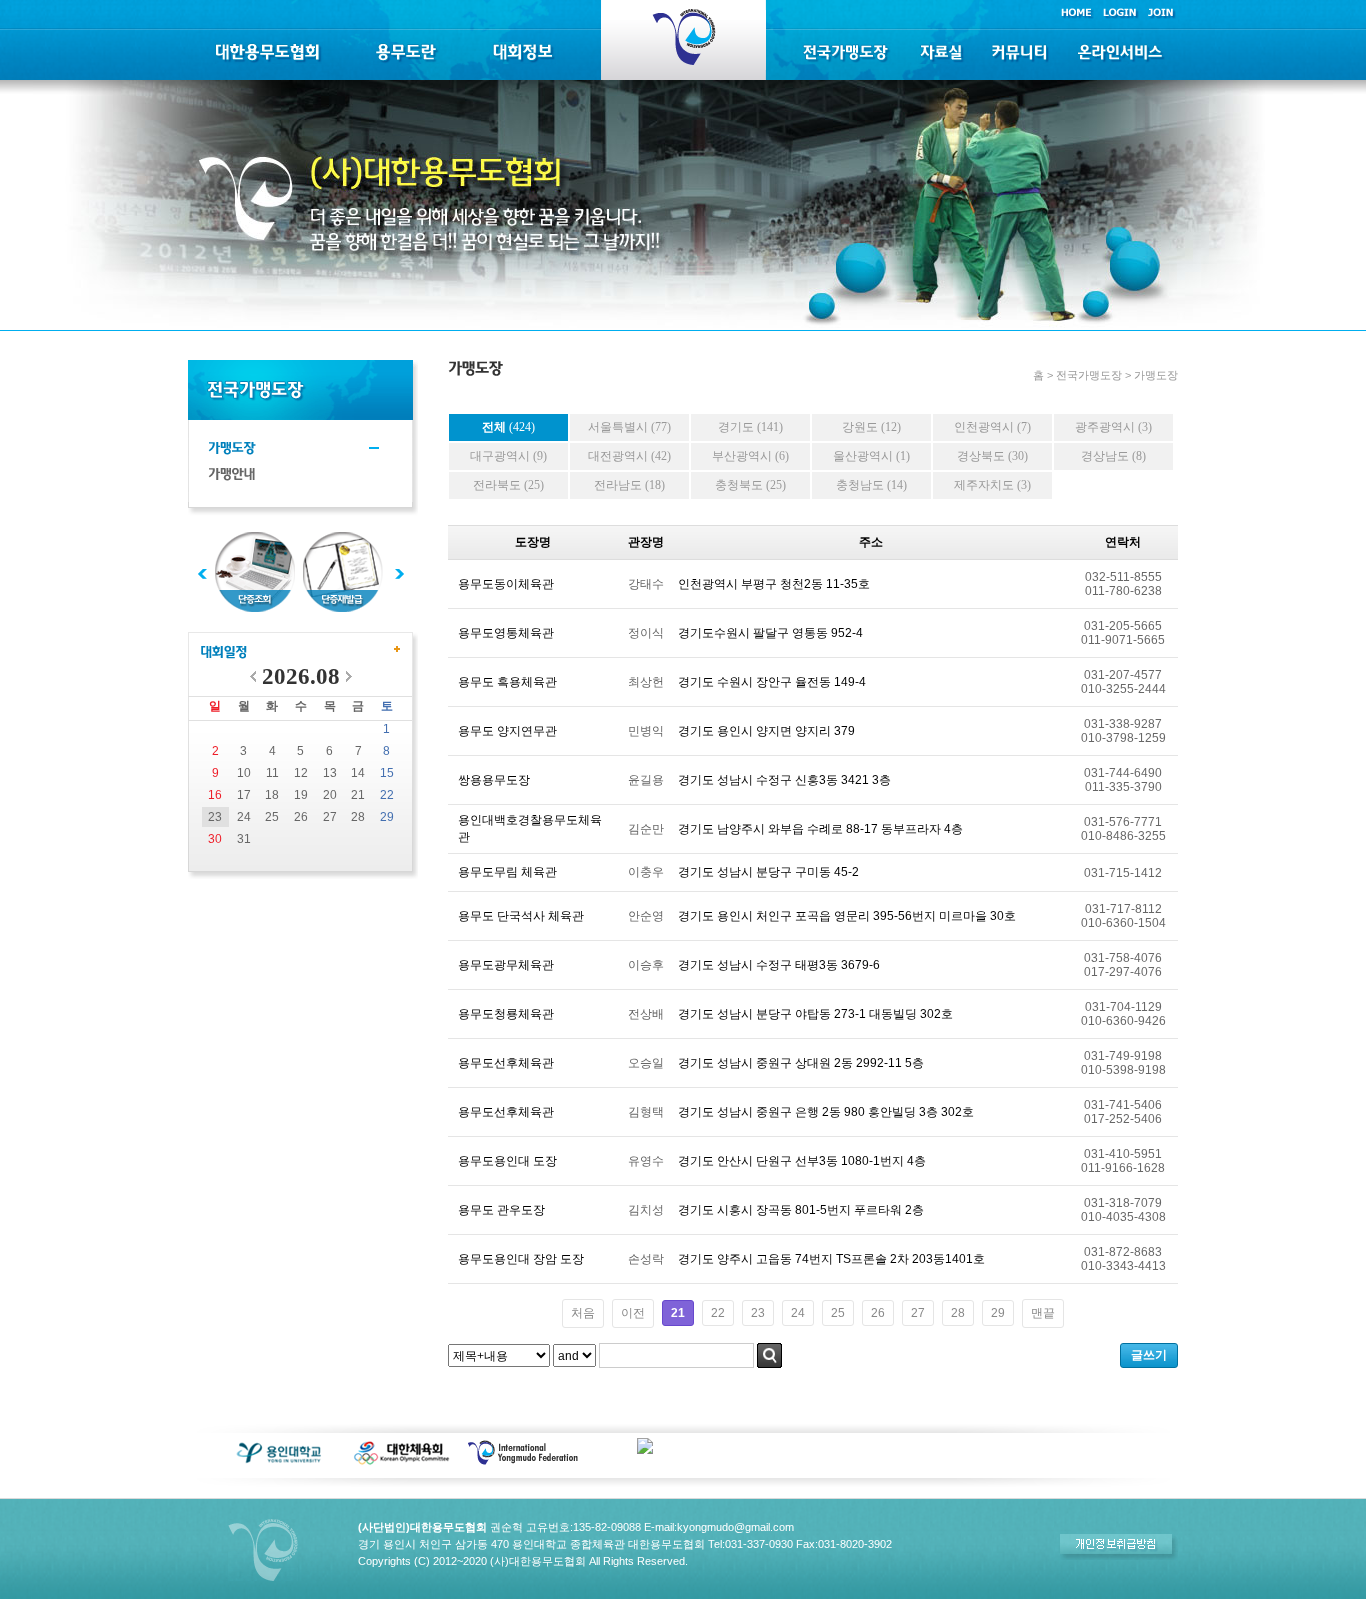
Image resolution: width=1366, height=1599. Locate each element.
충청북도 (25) (750, 485)
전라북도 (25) (508, 485)
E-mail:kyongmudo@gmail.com (719, 1527)
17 (244, 795)
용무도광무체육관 (506, 965)
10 (244, 773)
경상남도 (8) (1113, 456)
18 (272, 795)
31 (244, 839)
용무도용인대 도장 (507, 1161)
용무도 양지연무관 (507, 731)
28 (358, 817)
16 (215, 795)
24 (244, 817)
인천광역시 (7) (992, 427)
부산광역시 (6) (750, 456)
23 (215, 817)
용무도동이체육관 (506, 584)
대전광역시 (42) (629, 456)
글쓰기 (1149, 1355)
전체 (508, 427)
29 (387, 817)
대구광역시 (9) (508, 456)
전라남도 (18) (629, 485)
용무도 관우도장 (501, 1210)
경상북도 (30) (992, 456)
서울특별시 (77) (629, 427)
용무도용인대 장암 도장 (521, 1259)
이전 (633, 1313)
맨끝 (1043, 1313)
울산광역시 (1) (871, 456)
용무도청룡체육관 (506, 1014)
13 (330, 773)
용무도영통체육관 (506, 633)
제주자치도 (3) (992, 485)
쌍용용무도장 (494, 780)
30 (215, 839)
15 (387, 773)
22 (387, 795)
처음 (583, 1313)
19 (301, 795)
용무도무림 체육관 (507, 872)
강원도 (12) (871, 427)
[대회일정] (224, 653)
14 (358, 773)
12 (301, 773)
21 (358, 795)
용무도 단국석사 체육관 (521, 916)
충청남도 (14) (871, 485)
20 (330, 795)
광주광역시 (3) (1113, 427)
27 (330, 817)
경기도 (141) (750, 427)
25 (272, 817)
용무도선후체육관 (506, 1063)
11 (272, 773)
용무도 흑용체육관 (507, 682)
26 (301, 817)
